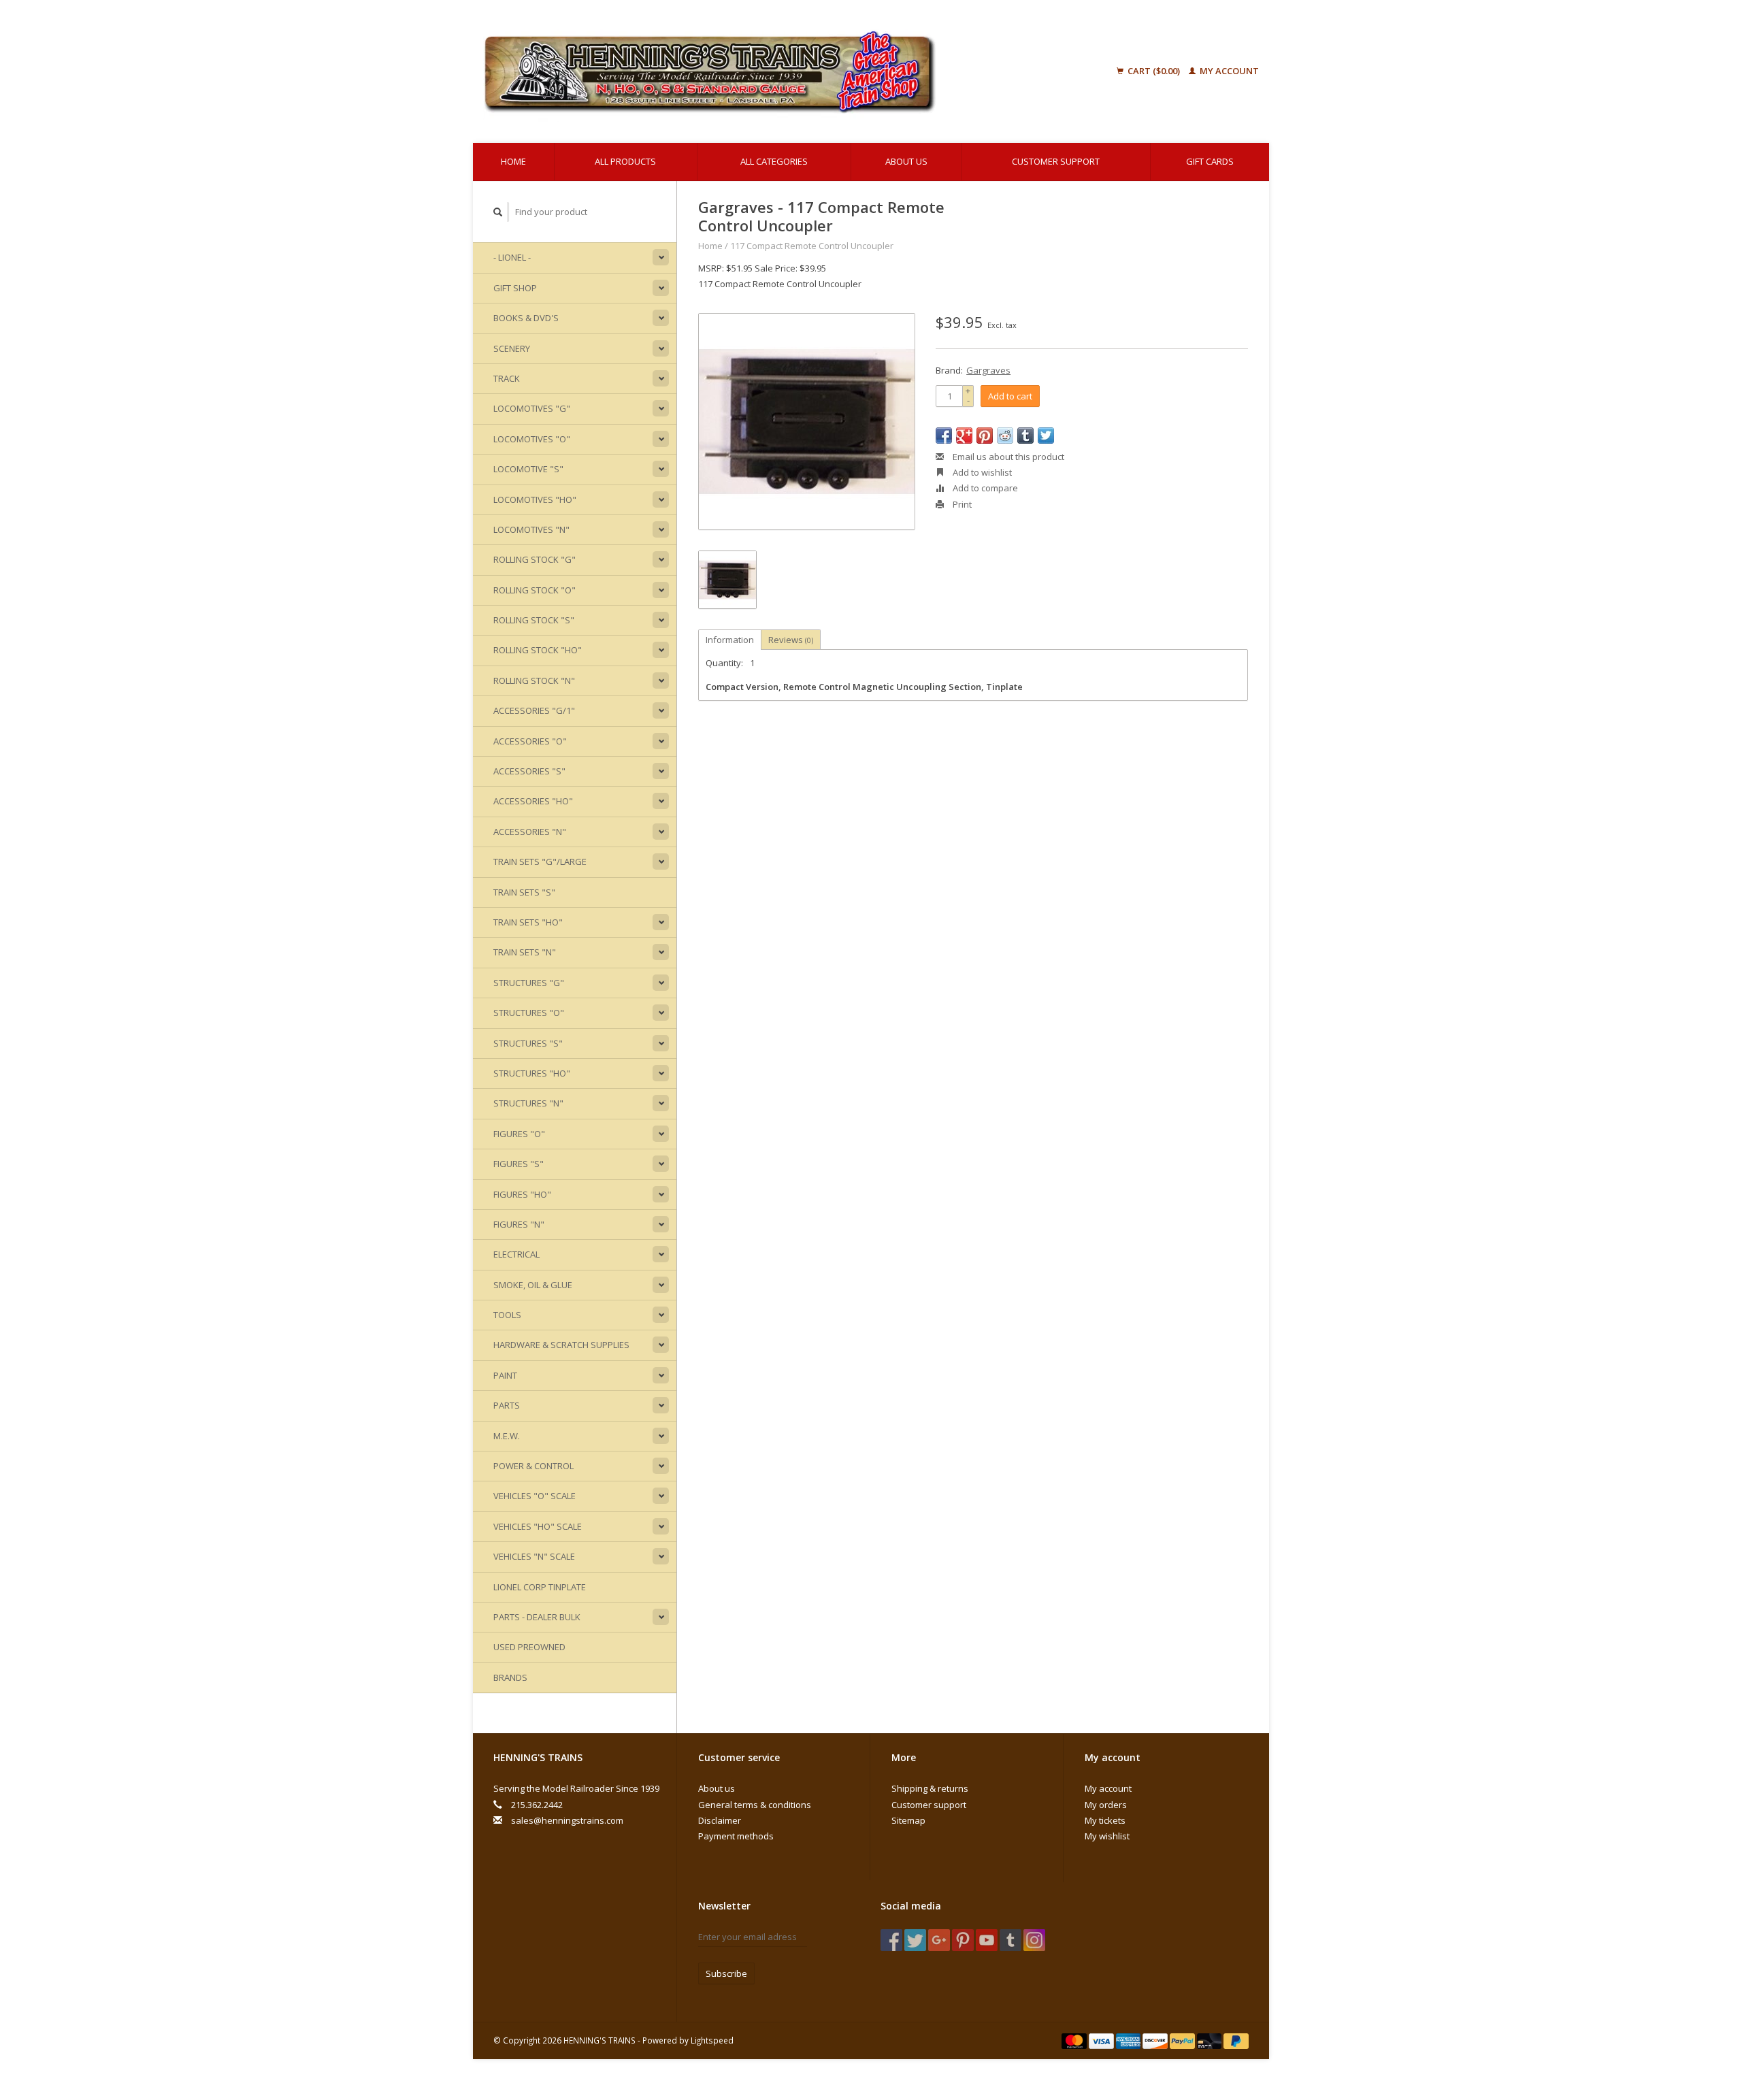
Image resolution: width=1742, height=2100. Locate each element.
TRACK (507, 378)
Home (513, 161)
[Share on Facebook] (944, 436)
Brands (510, 1677)
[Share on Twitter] (1046, 436)
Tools (507, 1315)
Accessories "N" (530, 832)
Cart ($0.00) (1154, 71)
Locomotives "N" (531, 529)
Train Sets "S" (524, 892)
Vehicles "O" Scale (535, 1496)
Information (730, 640)
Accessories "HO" (533, 801)
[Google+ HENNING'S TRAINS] (939, 1940)
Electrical (516, 1254)
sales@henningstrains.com (567, 1820)
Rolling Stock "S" (534, 620)
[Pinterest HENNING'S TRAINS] (963, 1940)
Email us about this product (1007, 457)
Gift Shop (515, 288)
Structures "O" (529, 1013)
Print (961, 504)
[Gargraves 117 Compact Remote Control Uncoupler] (807, 422)
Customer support (1056, 161)
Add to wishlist (981, 472)
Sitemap (908, 1820)
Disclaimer (720, 1820)
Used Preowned (529, 1647)
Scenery (512, 348)
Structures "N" (528, 1103)
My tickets (1105, 1820)
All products (625, 161)
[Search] (498, 212)
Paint (505, 1375)
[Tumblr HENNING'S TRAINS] (1010, 1940)
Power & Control (533, 1466)
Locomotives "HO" (535, 499)
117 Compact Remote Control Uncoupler (812, 246)
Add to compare (984, 488)
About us (906, 161)
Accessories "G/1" (534, 710)
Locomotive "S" (528, 469)
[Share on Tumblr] (1025, 436)
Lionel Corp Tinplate (540, 1587)
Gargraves (988, 370)
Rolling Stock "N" (534, 680)
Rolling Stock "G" (535, 559)
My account (1228, 71)
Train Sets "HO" (528, 922)
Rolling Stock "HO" (538, 650)
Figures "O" (519, 1134)
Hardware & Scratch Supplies (561, 1345)
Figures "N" (519, 1224)
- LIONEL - (512, 257)
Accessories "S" (529, 771)
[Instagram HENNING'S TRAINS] (1034, 1940)
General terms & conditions (755, 1805)
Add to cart (1010, 396)
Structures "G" (529, 983)
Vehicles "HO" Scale (538, 1526)
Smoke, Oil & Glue (533, 1285)
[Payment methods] (1075, 2040)
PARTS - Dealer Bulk (537, 1617)
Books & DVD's (526, 318)
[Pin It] (985, 436)
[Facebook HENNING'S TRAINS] (891, 1940)
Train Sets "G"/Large (540, 862)
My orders (1106, 1805)
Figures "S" (519, 1164)
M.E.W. (507, 1436)
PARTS (507, 1405)
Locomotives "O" (532, 439)
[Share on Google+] (964, 436)
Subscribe (726, 1973)
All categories (774, 161)
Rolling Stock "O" (535, 590)
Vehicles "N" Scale (534, 1556)
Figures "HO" (522, 1194)
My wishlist (1107, 1836)
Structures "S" (528, 1043)
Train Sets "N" (525, 952)
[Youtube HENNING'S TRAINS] (987, 1940)
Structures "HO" (532, 1073)
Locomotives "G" (532, 408)
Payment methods (736, 1836)
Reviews (791, 640)
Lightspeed (712, 2040)
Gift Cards (1210, 161)
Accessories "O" (530, 741)
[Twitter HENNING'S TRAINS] (915, 1940)
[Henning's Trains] (778, 71)
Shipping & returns (930, 1788)
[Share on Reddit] (1005, 436)
